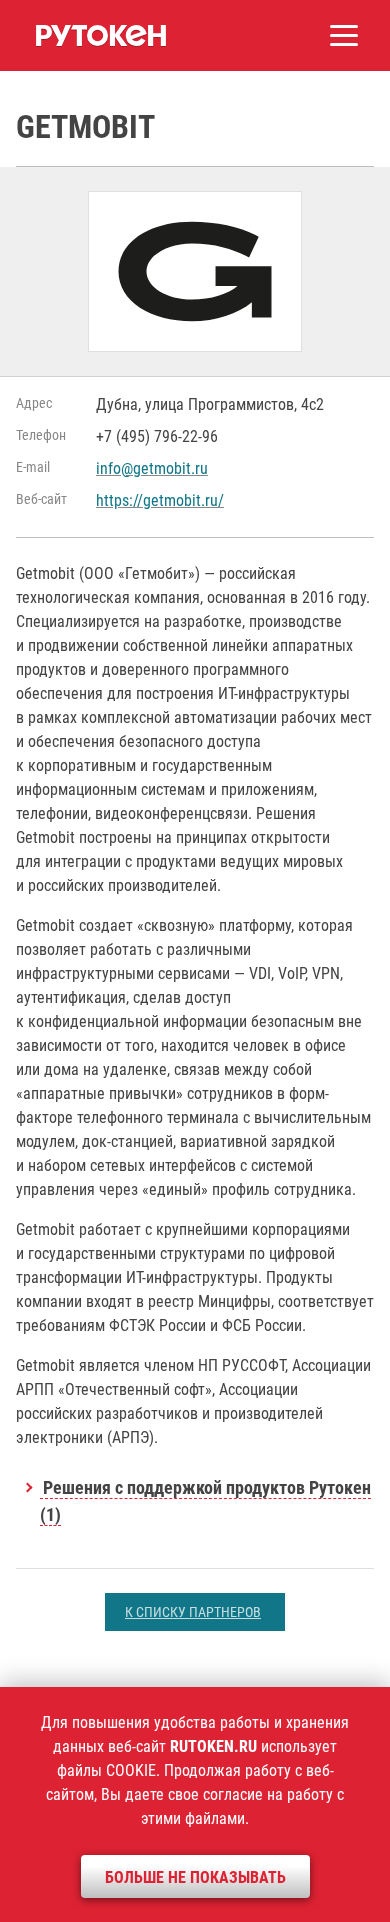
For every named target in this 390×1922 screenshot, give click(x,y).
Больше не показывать (195, 1877)
